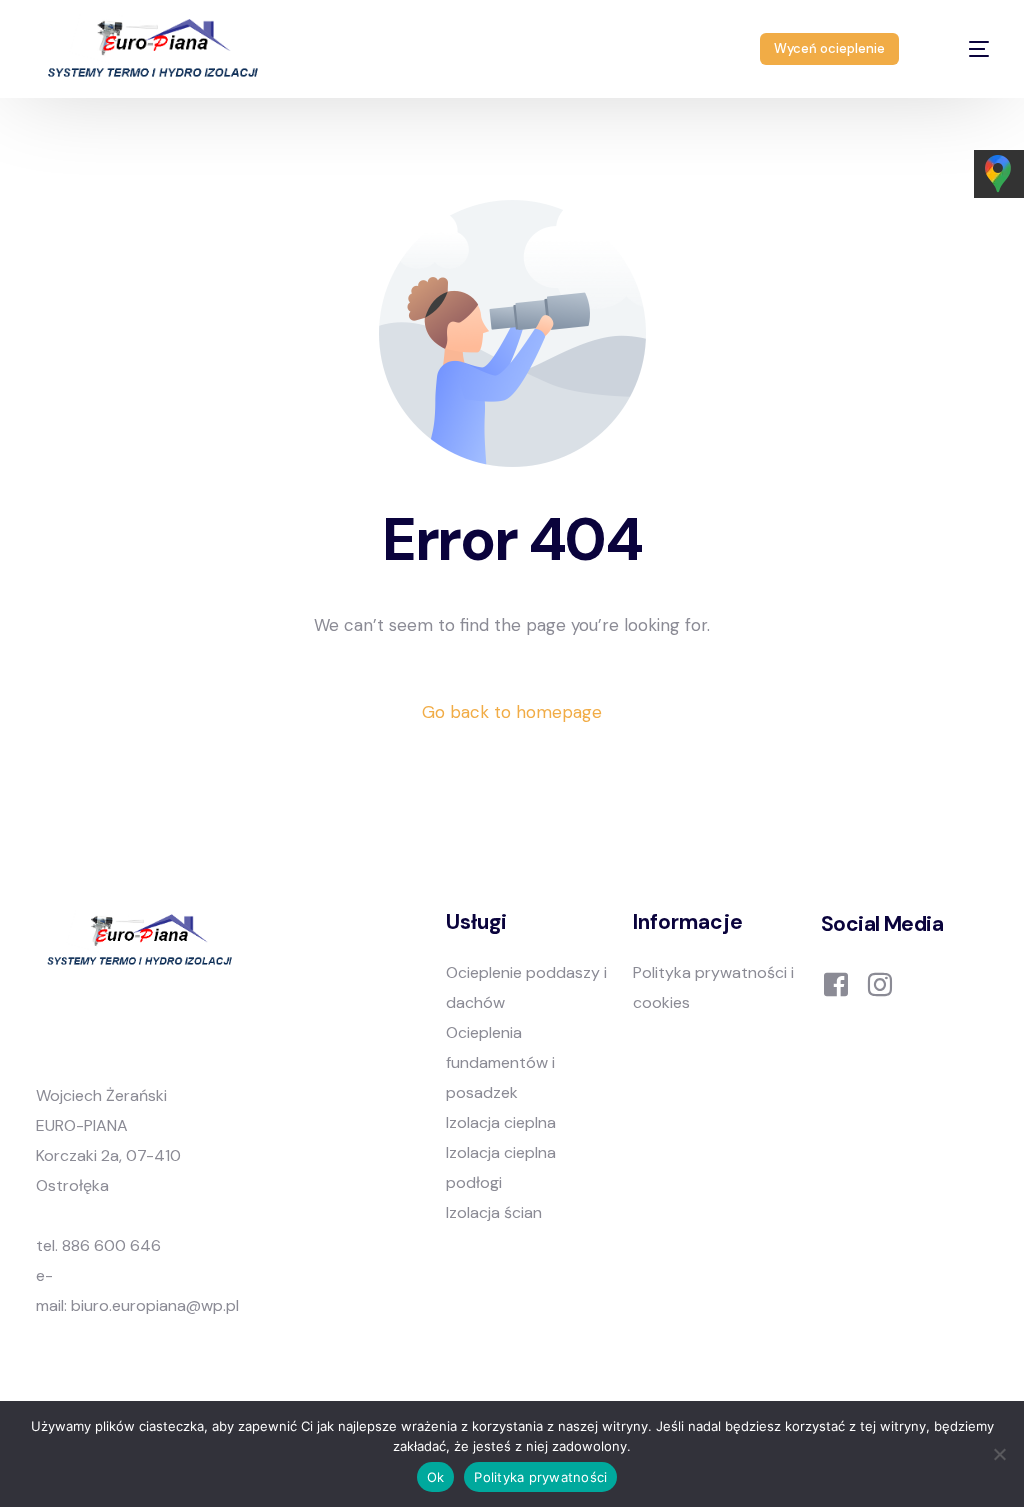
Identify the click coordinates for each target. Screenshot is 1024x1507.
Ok (436, 1477)
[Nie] (999, 1454)
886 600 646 (111, 1245)
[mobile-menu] (962, 49)
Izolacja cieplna (501, 1122)
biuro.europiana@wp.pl (155, 1305)
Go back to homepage (512, 712)
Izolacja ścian (494, 1212)
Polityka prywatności (540, 1477)
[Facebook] (836, 982)
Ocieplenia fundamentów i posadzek (500, 1062)
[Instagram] (880, 982)
